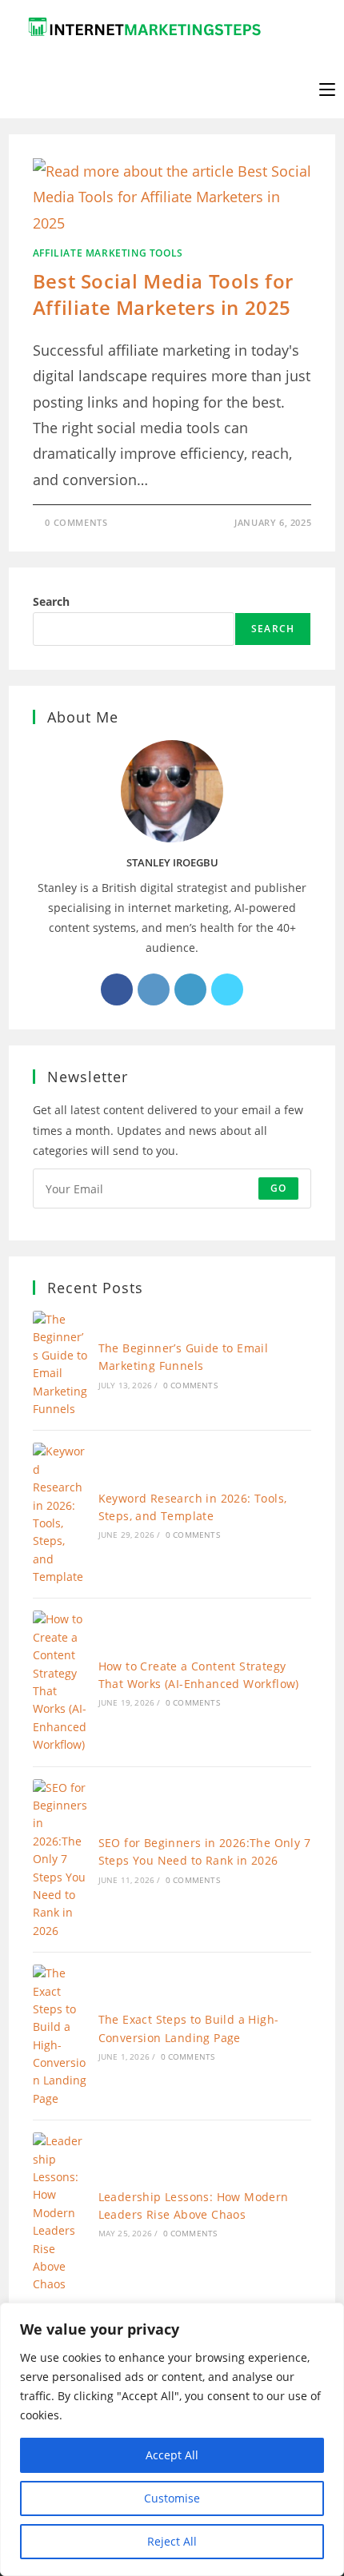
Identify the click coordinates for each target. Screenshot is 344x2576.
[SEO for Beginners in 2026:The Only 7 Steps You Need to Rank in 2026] (60, 1860)
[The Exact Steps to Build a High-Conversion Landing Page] (60, 2036)
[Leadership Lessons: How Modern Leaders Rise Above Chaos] (60, 2213)
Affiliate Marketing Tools (108, 253)
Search (51, 601)
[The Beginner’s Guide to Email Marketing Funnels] (60, 1364)
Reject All (172, 2541)
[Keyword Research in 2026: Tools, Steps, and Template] (60, 1514)
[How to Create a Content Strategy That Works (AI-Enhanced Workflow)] (60, 1682)
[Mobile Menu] (327, 88)
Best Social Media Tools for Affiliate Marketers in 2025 (163, 295)
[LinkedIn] (190, 989)
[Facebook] (117, 989)
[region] (172, 2439)
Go (278, 1188)
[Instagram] (154, 989)
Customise (172, 2498)
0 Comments (76, 522)
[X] (227, 989)
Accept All (172, 2455)
